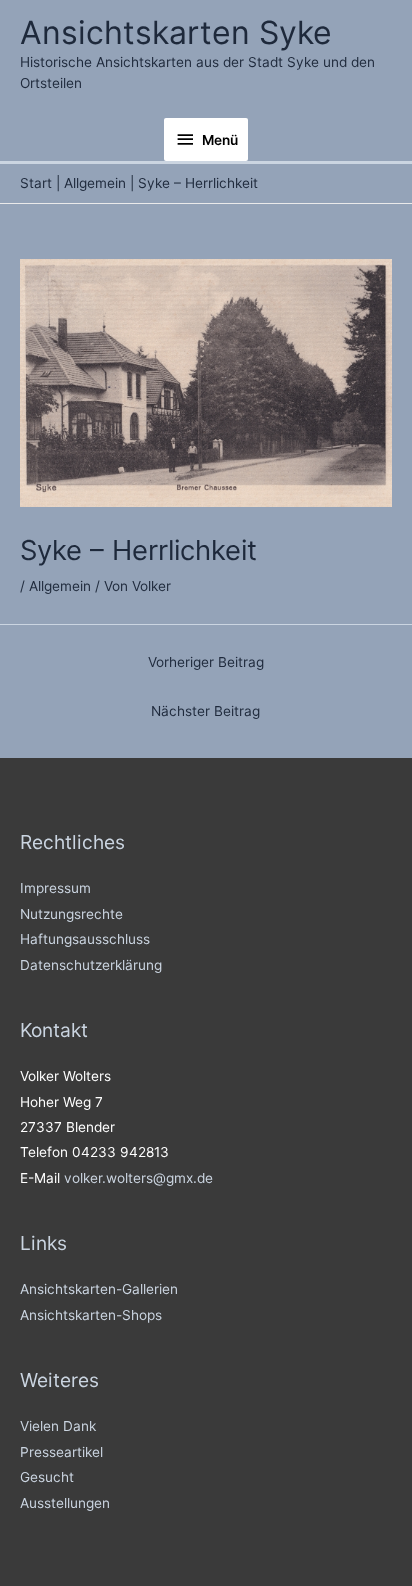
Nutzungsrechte (71, 914)
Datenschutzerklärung (91, 965)
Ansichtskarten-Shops (91, 1315)
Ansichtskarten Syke (176, 32)
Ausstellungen (65, 1503)
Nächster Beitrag (205, 711)
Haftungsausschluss (85, 939)
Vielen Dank (58, 1426)
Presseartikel (61, 1452)
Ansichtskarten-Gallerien (99, 1289)
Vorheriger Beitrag (206, 662)
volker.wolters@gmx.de (138, 1178)
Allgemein (60, 586)
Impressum (55, 888)
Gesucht (47, 1477)
